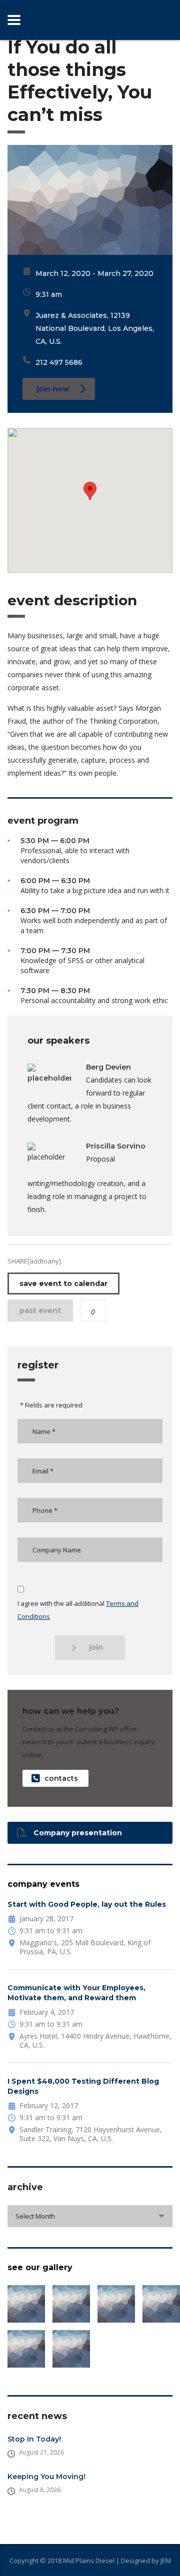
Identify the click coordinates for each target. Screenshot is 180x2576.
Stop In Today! (34, 2439)
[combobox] (90, 2216)
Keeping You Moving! (46, 2477)
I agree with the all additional (78, 1610)
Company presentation (78, 1833)
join (96, 1647)
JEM (166, 2561)
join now (53, 389)
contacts (61, 1778)
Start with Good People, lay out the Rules (87, 1904)
